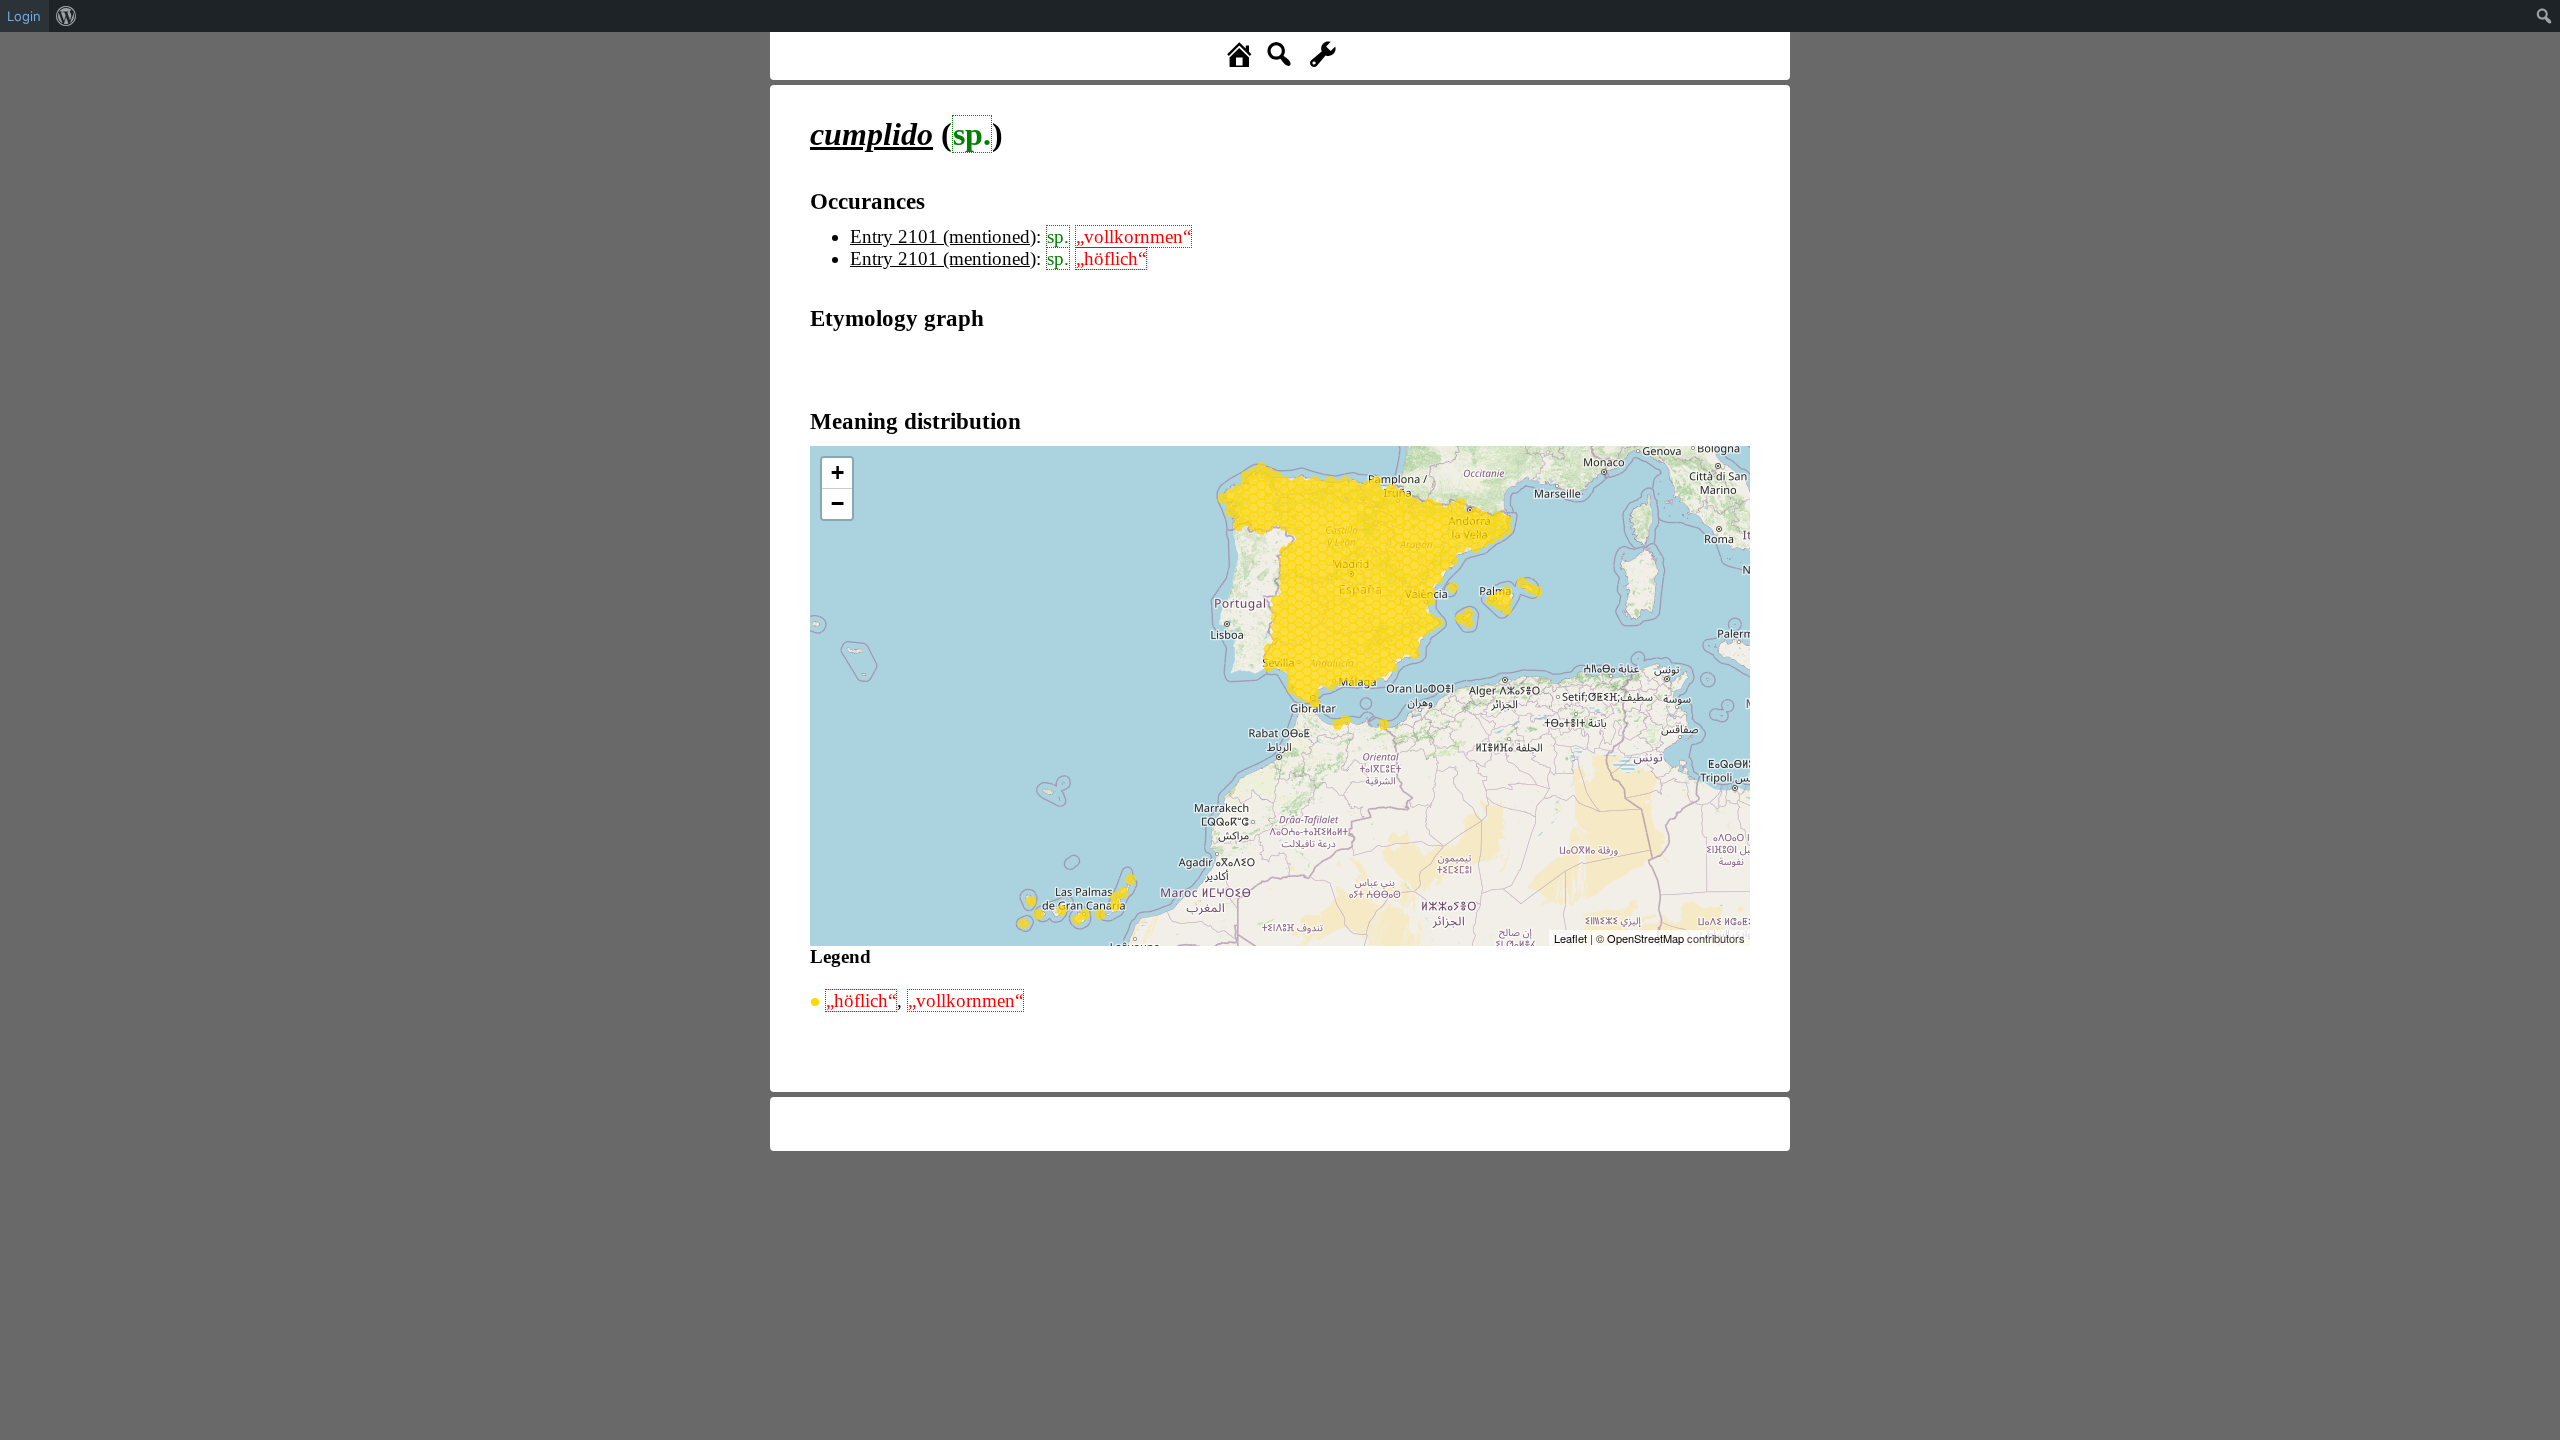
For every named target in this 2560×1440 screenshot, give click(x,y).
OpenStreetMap (1645, 938)
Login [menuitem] (24, 16)
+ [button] (837, 472)
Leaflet (1570, 938)
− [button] (837, 503)
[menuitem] (66, 16)
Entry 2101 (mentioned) (943, 236)
